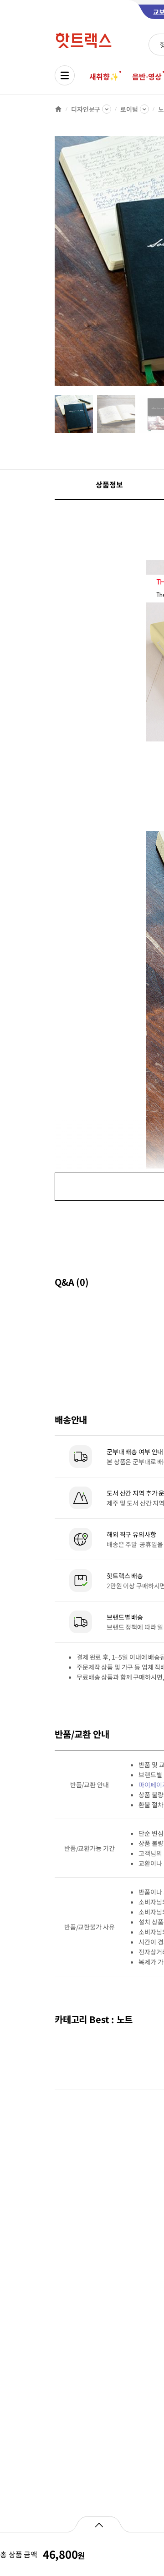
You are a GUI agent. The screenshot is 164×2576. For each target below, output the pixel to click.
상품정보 (109, 484)
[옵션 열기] (99, 2524)
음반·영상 (147, 76)
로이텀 (129, 109)
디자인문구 (86, 109)
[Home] (58, 109)
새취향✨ (104, 76)
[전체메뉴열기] (65, 75)
